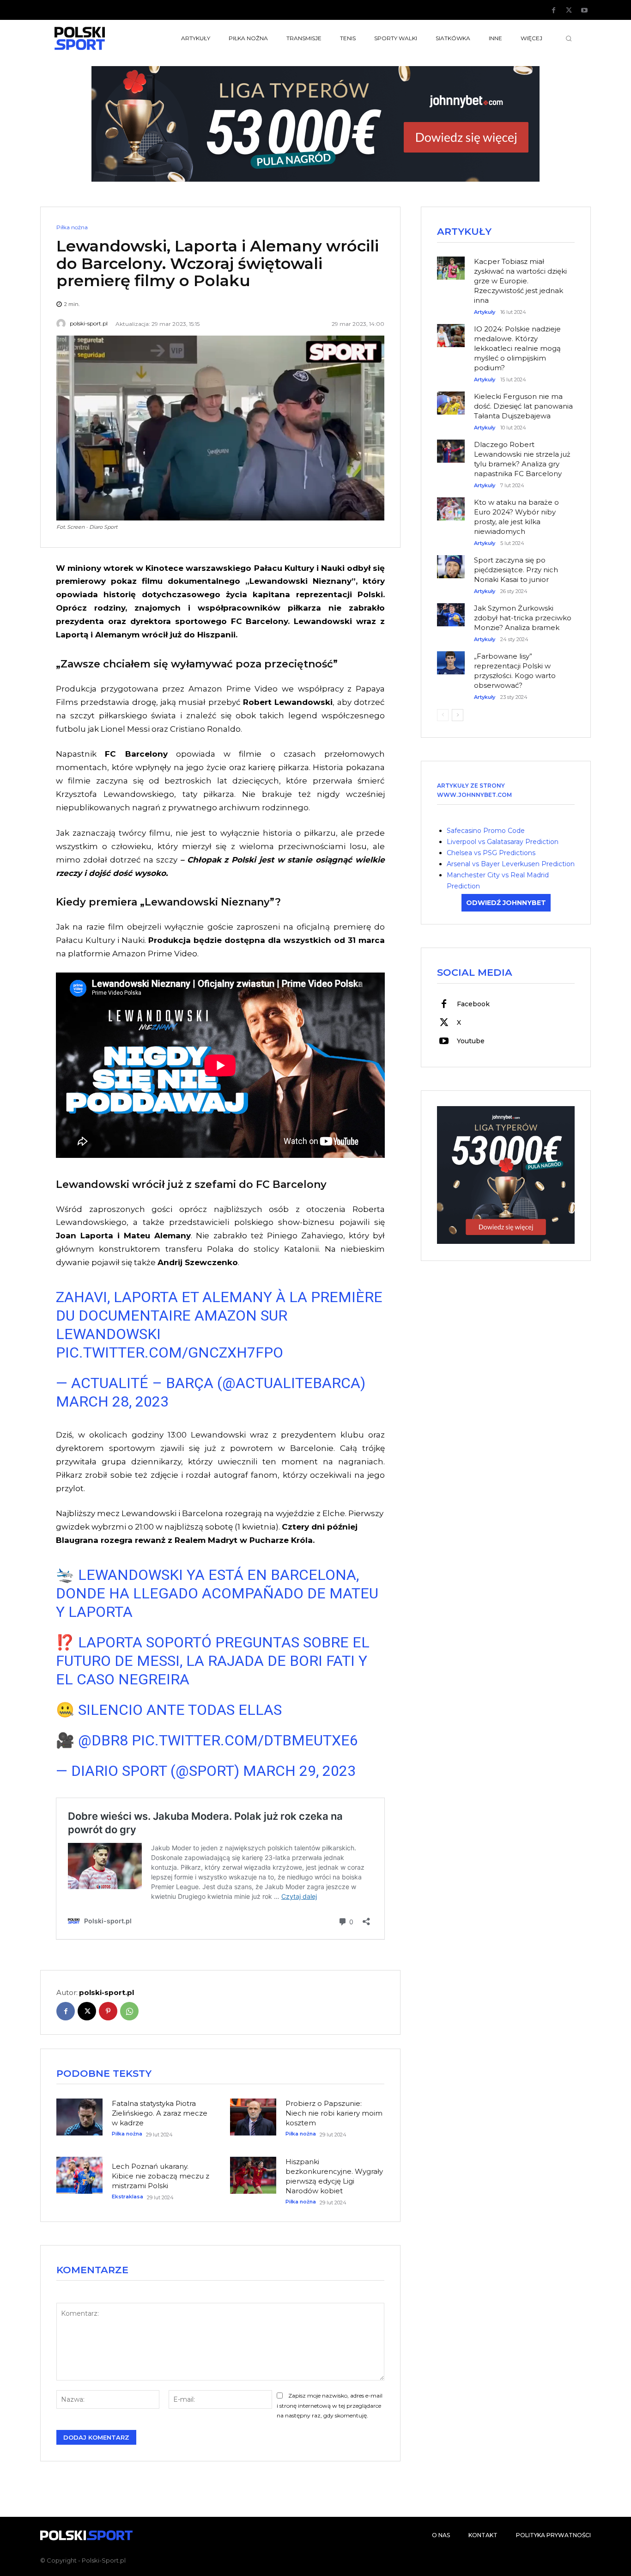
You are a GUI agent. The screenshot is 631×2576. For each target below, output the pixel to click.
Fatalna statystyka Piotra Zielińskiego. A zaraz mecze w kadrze (160, 2113)
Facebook (473, 1004)
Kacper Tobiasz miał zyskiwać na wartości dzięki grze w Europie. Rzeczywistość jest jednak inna (520, 281)
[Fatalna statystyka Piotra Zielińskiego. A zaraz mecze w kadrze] (79, 2117)
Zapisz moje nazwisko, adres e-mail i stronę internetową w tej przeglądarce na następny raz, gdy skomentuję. (330, 2406)
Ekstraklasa (127, 2197)
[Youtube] (584, 11)
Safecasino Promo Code (486, 831)
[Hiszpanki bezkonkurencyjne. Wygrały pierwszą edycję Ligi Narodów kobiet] (253, 2175)
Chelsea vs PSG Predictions (491, 853)
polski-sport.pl (89, 324)
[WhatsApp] (129, 2011)
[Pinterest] (108, 2011)
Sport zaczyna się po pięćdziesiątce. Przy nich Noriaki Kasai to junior (516, 570)
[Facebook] (554, 11)
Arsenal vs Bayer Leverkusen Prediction (511, 864)
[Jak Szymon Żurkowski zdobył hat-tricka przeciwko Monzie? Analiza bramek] (451, 610)
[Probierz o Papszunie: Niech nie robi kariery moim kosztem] (253, 2117)
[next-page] (458, 715)
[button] (569, 38)
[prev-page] (443, 715)
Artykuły (485, 312)
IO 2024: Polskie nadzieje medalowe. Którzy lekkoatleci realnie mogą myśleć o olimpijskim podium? (517, 348)
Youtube (471, 1041)
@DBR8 (103, 1740)
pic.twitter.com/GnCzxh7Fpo (170, 1352)
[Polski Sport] (101, 38)
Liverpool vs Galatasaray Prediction (503, 842)
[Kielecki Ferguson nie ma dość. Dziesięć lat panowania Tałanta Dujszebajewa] (451, 398)
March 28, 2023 (112, 1401)
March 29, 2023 (299, 1771)
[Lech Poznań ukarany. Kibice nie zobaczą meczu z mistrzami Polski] (79, 2175)
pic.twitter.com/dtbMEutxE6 (245, 1740)
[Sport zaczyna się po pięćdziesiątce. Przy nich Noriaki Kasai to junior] (451, 562)
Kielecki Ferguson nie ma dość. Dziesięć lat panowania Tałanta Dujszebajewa (523, 406)
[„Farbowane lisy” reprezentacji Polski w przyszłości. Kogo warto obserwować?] (451, 658)
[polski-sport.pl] (62, 324)
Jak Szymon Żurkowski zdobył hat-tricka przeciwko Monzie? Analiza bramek (523, 618)
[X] (569, 11)
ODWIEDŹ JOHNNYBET (506, 903)
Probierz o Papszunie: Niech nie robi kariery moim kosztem (334, 2113)
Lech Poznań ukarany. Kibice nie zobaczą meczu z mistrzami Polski (161, 2176)
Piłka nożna (72, 227)
